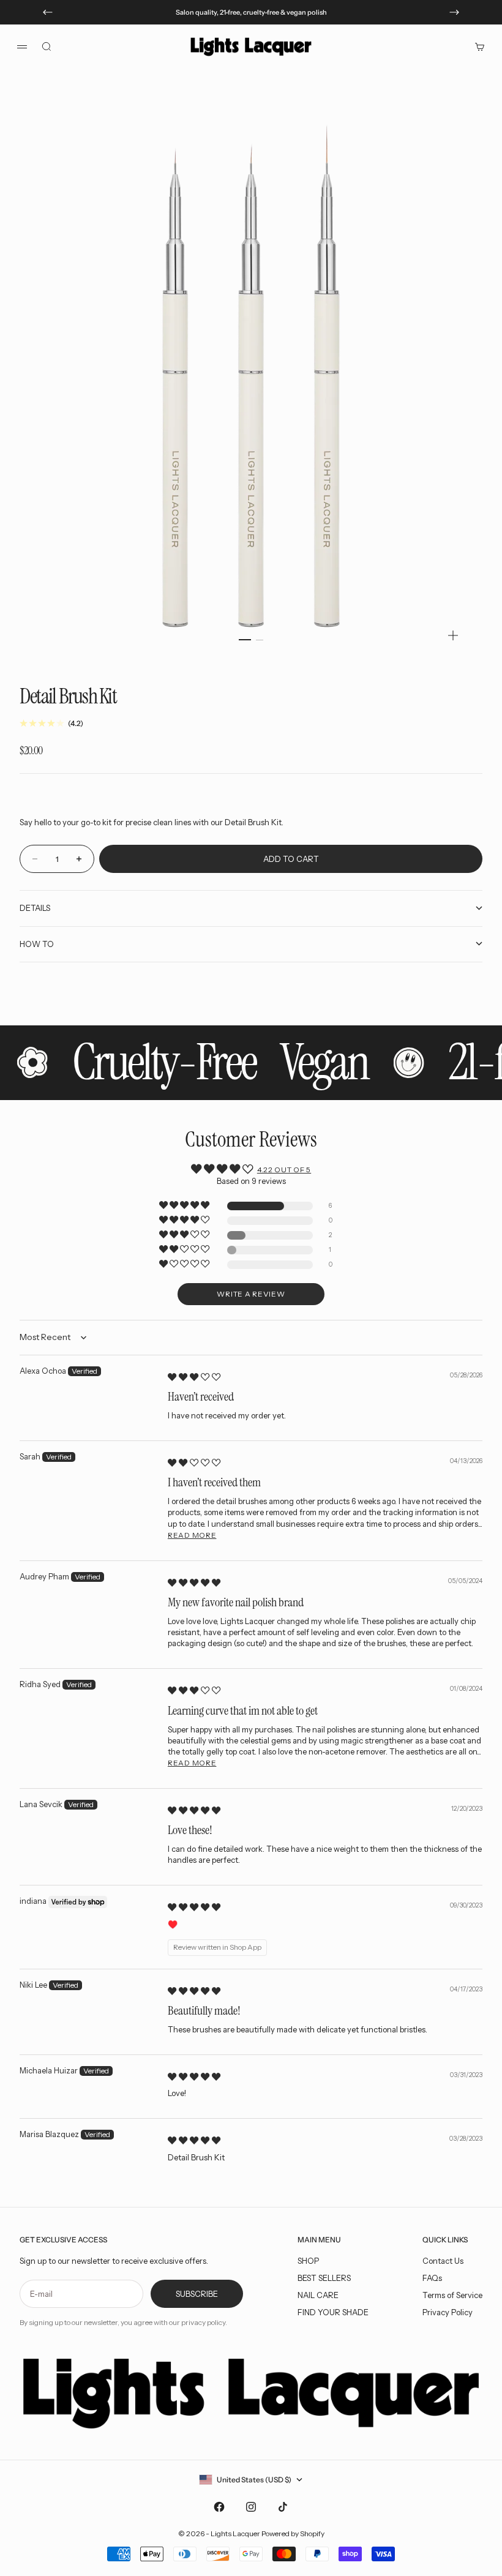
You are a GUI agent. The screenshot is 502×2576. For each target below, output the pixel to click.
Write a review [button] (251, 1294)
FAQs (432, 2278)
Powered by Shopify (293, 2533)
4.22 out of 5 (284, 1170)
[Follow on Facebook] (219, 2507)
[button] (185, 1206)
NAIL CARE (318, 2295)
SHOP (308, 2261)
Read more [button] (192, 1535)
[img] (194, 1377)
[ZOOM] (453, 635)
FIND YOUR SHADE (333, 2312)
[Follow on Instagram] (251, 2507)
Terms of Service (452, 2295)
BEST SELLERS (324, 2278)
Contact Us (443, 2261)
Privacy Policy (448, 2312)
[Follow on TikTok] (283, 2507)
